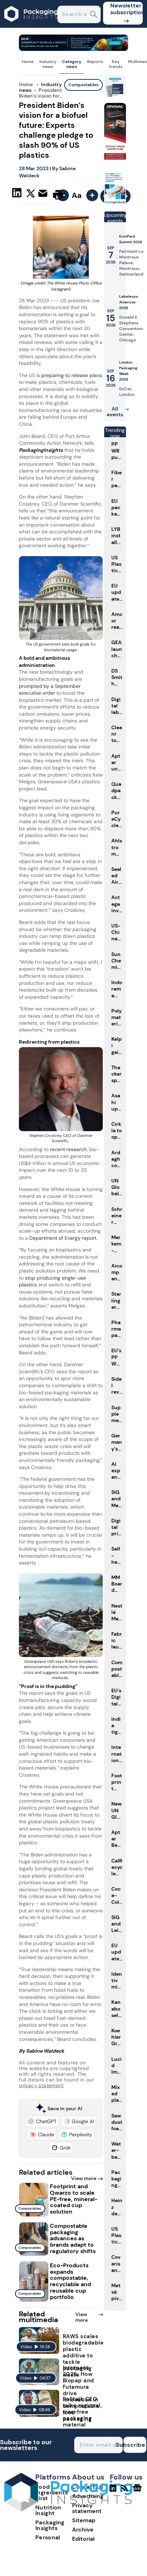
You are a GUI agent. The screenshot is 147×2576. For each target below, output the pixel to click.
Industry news (48, 64)
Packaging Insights (50, 2525)
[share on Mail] (44, 194)
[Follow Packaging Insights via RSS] (125, 2491)
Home (28, 62)
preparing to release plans (72, 375)
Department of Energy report (63, 1238)
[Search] (94, 15)
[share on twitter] (31, 194)
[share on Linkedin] (18, 194)
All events (115, 412)
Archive (83, 2530)
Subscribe (135, 2445)
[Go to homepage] (68, 2510)
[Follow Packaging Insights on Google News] (138, 2491)
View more (84, 2178)
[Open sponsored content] (73, 49)
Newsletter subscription (126, 9)
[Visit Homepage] (31, 26)
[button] (42, 2121)
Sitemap (84, 2520)
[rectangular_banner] (115, 203)
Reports (95, 62)
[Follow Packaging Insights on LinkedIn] (113, 2491)
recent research (68, 1149)
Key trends (116, 64)
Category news (72, 64)
